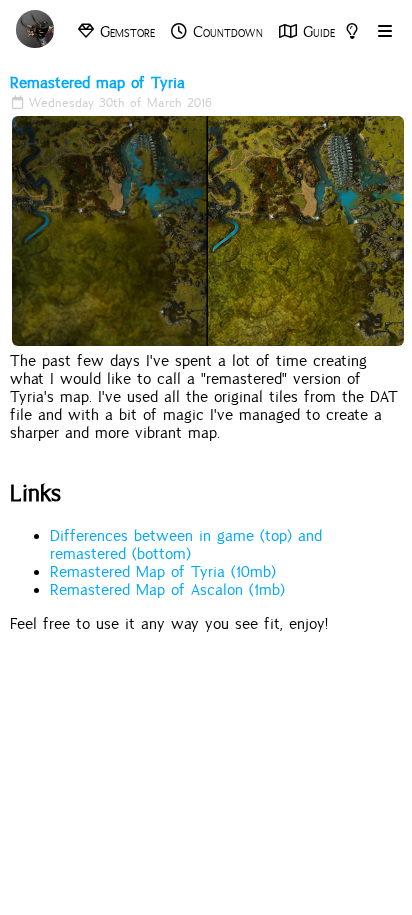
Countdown (225, 32)
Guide (316, 32)
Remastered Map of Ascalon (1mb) (167, 590)
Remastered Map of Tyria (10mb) (163, 572)
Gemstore (124, 32)
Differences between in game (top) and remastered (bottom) (186, 545)
